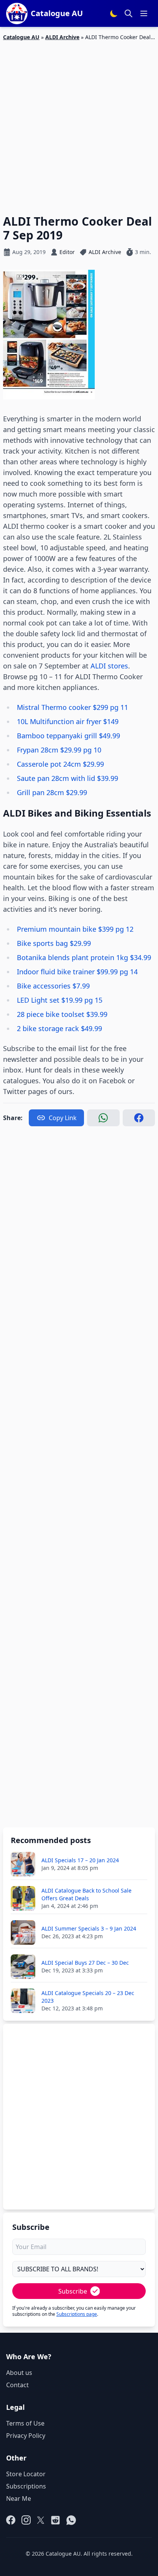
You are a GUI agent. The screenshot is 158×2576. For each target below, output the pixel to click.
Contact (17, 2385)
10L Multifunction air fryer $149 (68, 721)
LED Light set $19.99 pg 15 (60, 1000)
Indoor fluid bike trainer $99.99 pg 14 (77, 972)
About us (19, 2373)
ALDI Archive (62, 37)
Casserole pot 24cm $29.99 (60, 764)
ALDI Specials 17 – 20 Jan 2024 (80, 1860)
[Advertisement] (79, 123)
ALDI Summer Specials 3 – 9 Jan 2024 (89, 1928)
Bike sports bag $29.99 (54, 943)
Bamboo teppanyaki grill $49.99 (68, 736)
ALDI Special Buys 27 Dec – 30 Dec (85, 1963)
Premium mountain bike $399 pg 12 (75, 929)
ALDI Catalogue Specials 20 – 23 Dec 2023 (88, 1997)
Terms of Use (25, 2423)
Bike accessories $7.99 (53, 986)
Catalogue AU (21, 37)
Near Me (19, 2498)
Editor (67, 252)
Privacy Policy (26, 2436)
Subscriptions (26, 2486)
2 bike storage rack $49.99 (59, 1028)
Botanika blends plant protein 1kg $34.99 (84, 957)
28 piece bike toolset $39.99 (62, 1014)
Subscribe (73, 2291)
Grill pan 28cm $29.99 (52, 792)
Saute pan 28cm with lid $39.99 (67, 778)
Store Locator (26, 2474)
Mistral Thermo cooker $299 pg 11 (72, 707)
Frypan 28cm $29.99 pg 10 (59, 750)
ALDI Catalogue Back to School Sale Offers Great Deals (86, 1894)
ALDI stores (109, 666)
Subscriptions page (77, 2314)
